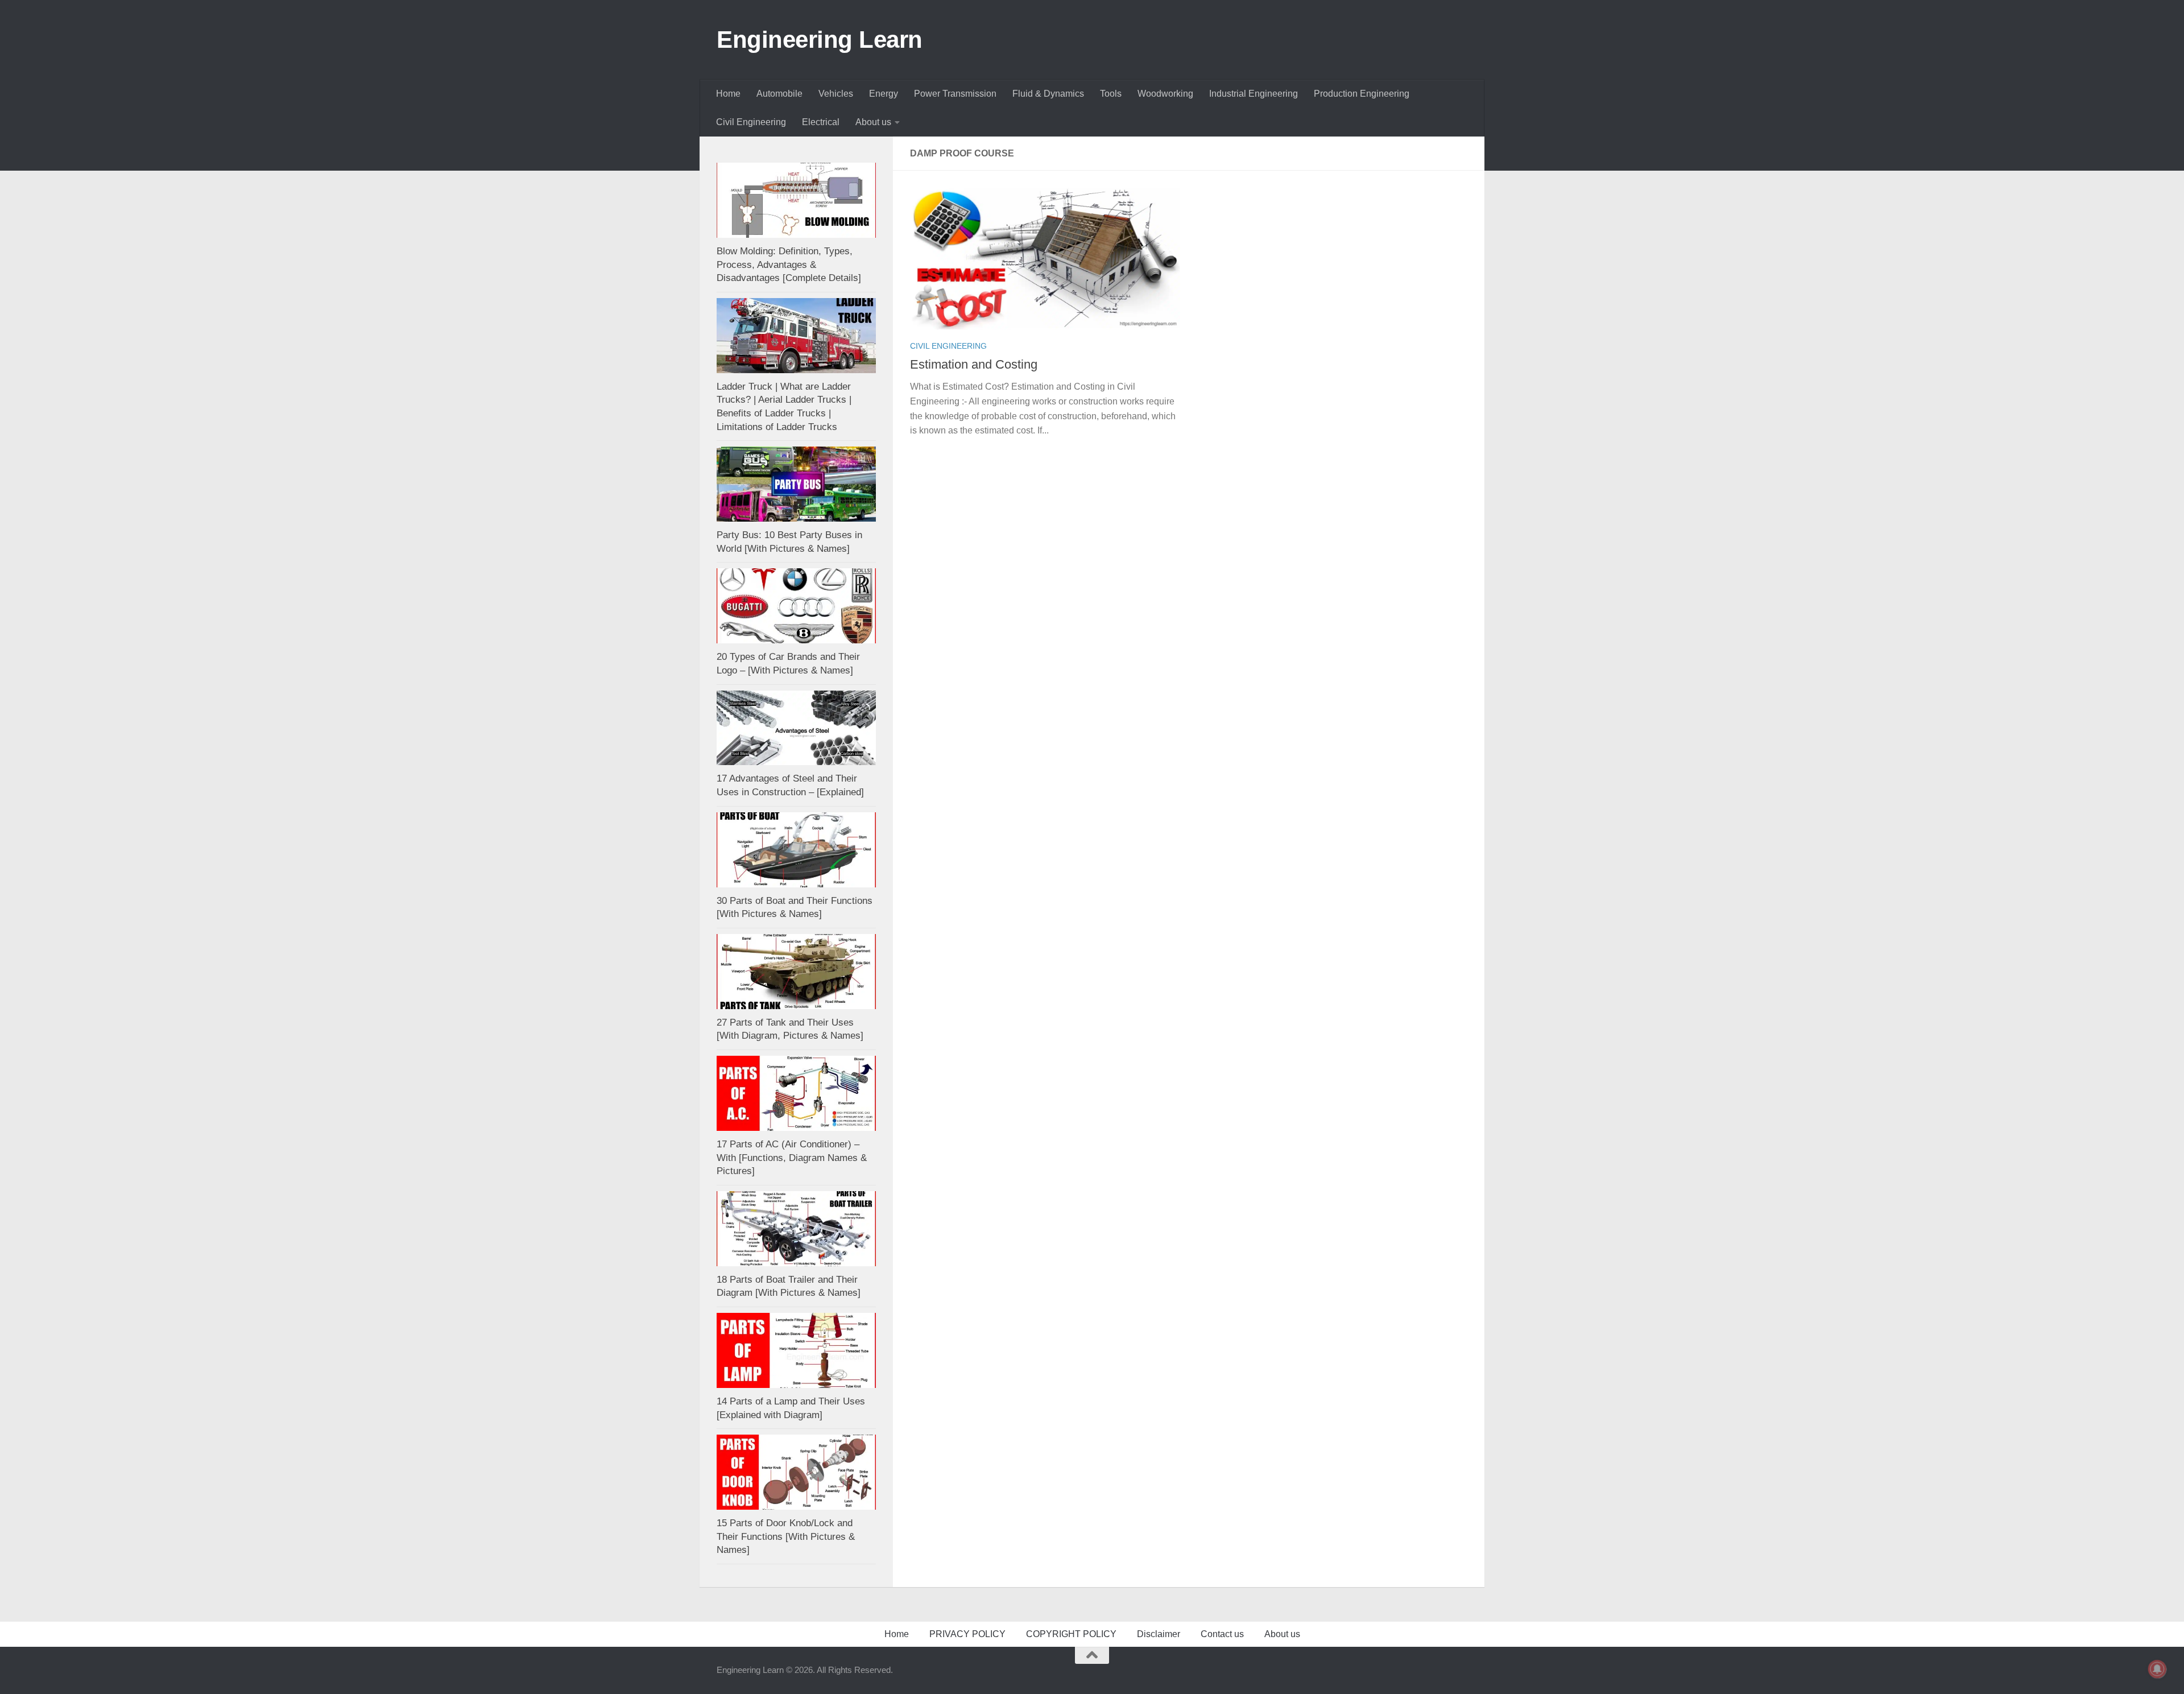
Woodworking (1165, 94)
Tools (1111, 94)
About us (873, 122)
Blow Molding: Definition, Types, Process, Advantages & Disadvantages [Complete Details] (789, 265)
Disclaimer (1159, 1634)
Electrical (821, 122)
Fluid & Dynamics (1048, 94)
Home (728, 94)
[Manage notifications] (2157, 1669)
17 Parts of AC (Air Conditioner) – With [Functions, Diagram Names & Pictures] (792, 1158)
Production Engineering (1362, 94)
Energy (884, 94)
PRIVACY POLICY (967, 1634)
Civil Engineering (751, 122)
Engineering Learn (820, 40)
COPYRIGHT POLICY (1071, 1634)
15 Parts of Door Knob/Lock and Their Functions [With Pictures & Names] (786, 1536)
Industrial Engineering (1254, 94)
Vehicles (836, 94)
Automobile (779, 94)
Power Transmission (955, 94)
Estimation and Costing (974, 364)
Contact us (1222, 1634)
